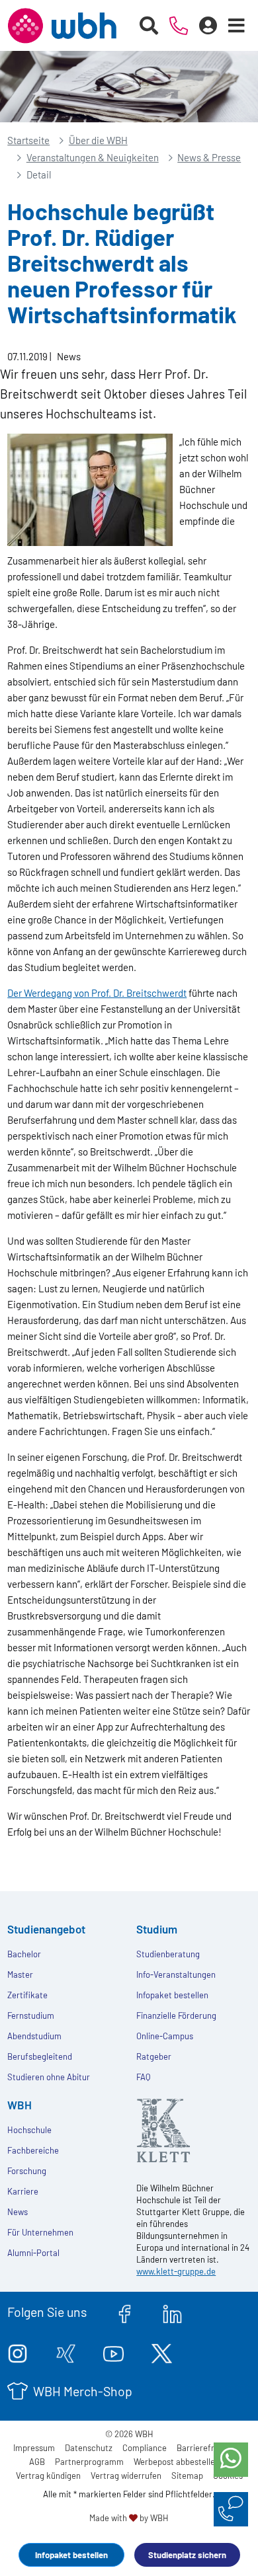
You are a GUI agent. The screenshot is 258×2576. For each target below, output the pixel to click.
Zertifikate (27, 1995)
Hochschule (29, 2130)
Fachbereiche (33, 2150)
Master (20, 1974)
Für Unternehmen (40, 2232)
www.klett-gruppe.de (176, 2271)
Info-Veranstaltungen (176, 1974)
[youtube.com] (113, 2351)
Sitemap (187, 2476)
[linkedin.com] (172, 2312)
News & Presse (209, 157)
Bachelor (24, 1954)
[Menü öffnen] (237, 26)
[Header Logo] (62, 26)
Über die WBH (98, 140)
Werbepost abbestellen (177, 2462)
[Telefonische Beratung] (179, 26)
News (18, 2212)
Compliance (145, 2448)
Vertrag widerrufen (126, 2476)
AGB (37, 2462)
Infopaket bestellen (71, 2555)
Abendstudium (34, 2036)
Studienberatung (168, 1954)
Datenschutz (89, 2448)
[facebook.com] (125, 2312)
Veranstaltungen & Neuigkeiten (93, 157)
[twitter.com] (162, 2351)
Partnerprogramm (89, 2462)
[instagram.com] (18, 2351)
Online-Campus (165, 2036)
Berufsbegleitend (40, 2056)
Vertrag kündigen (48, 2476)
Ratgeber (154, 2056)
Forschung (27, 2171)
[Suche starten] (149, 26)
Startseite (28, 140)
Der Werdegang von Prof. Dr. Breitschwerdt (97, 993)
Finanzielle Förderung (176, 2015)
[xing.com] (66, 2351)
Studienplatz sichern (187, 2555)
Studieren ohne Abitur (49, 2077)
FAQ (143, 2077)
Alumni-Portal (33, 2253)
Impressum (34, 2448)
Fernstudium (31, 2015)
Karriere (23, 2191)
